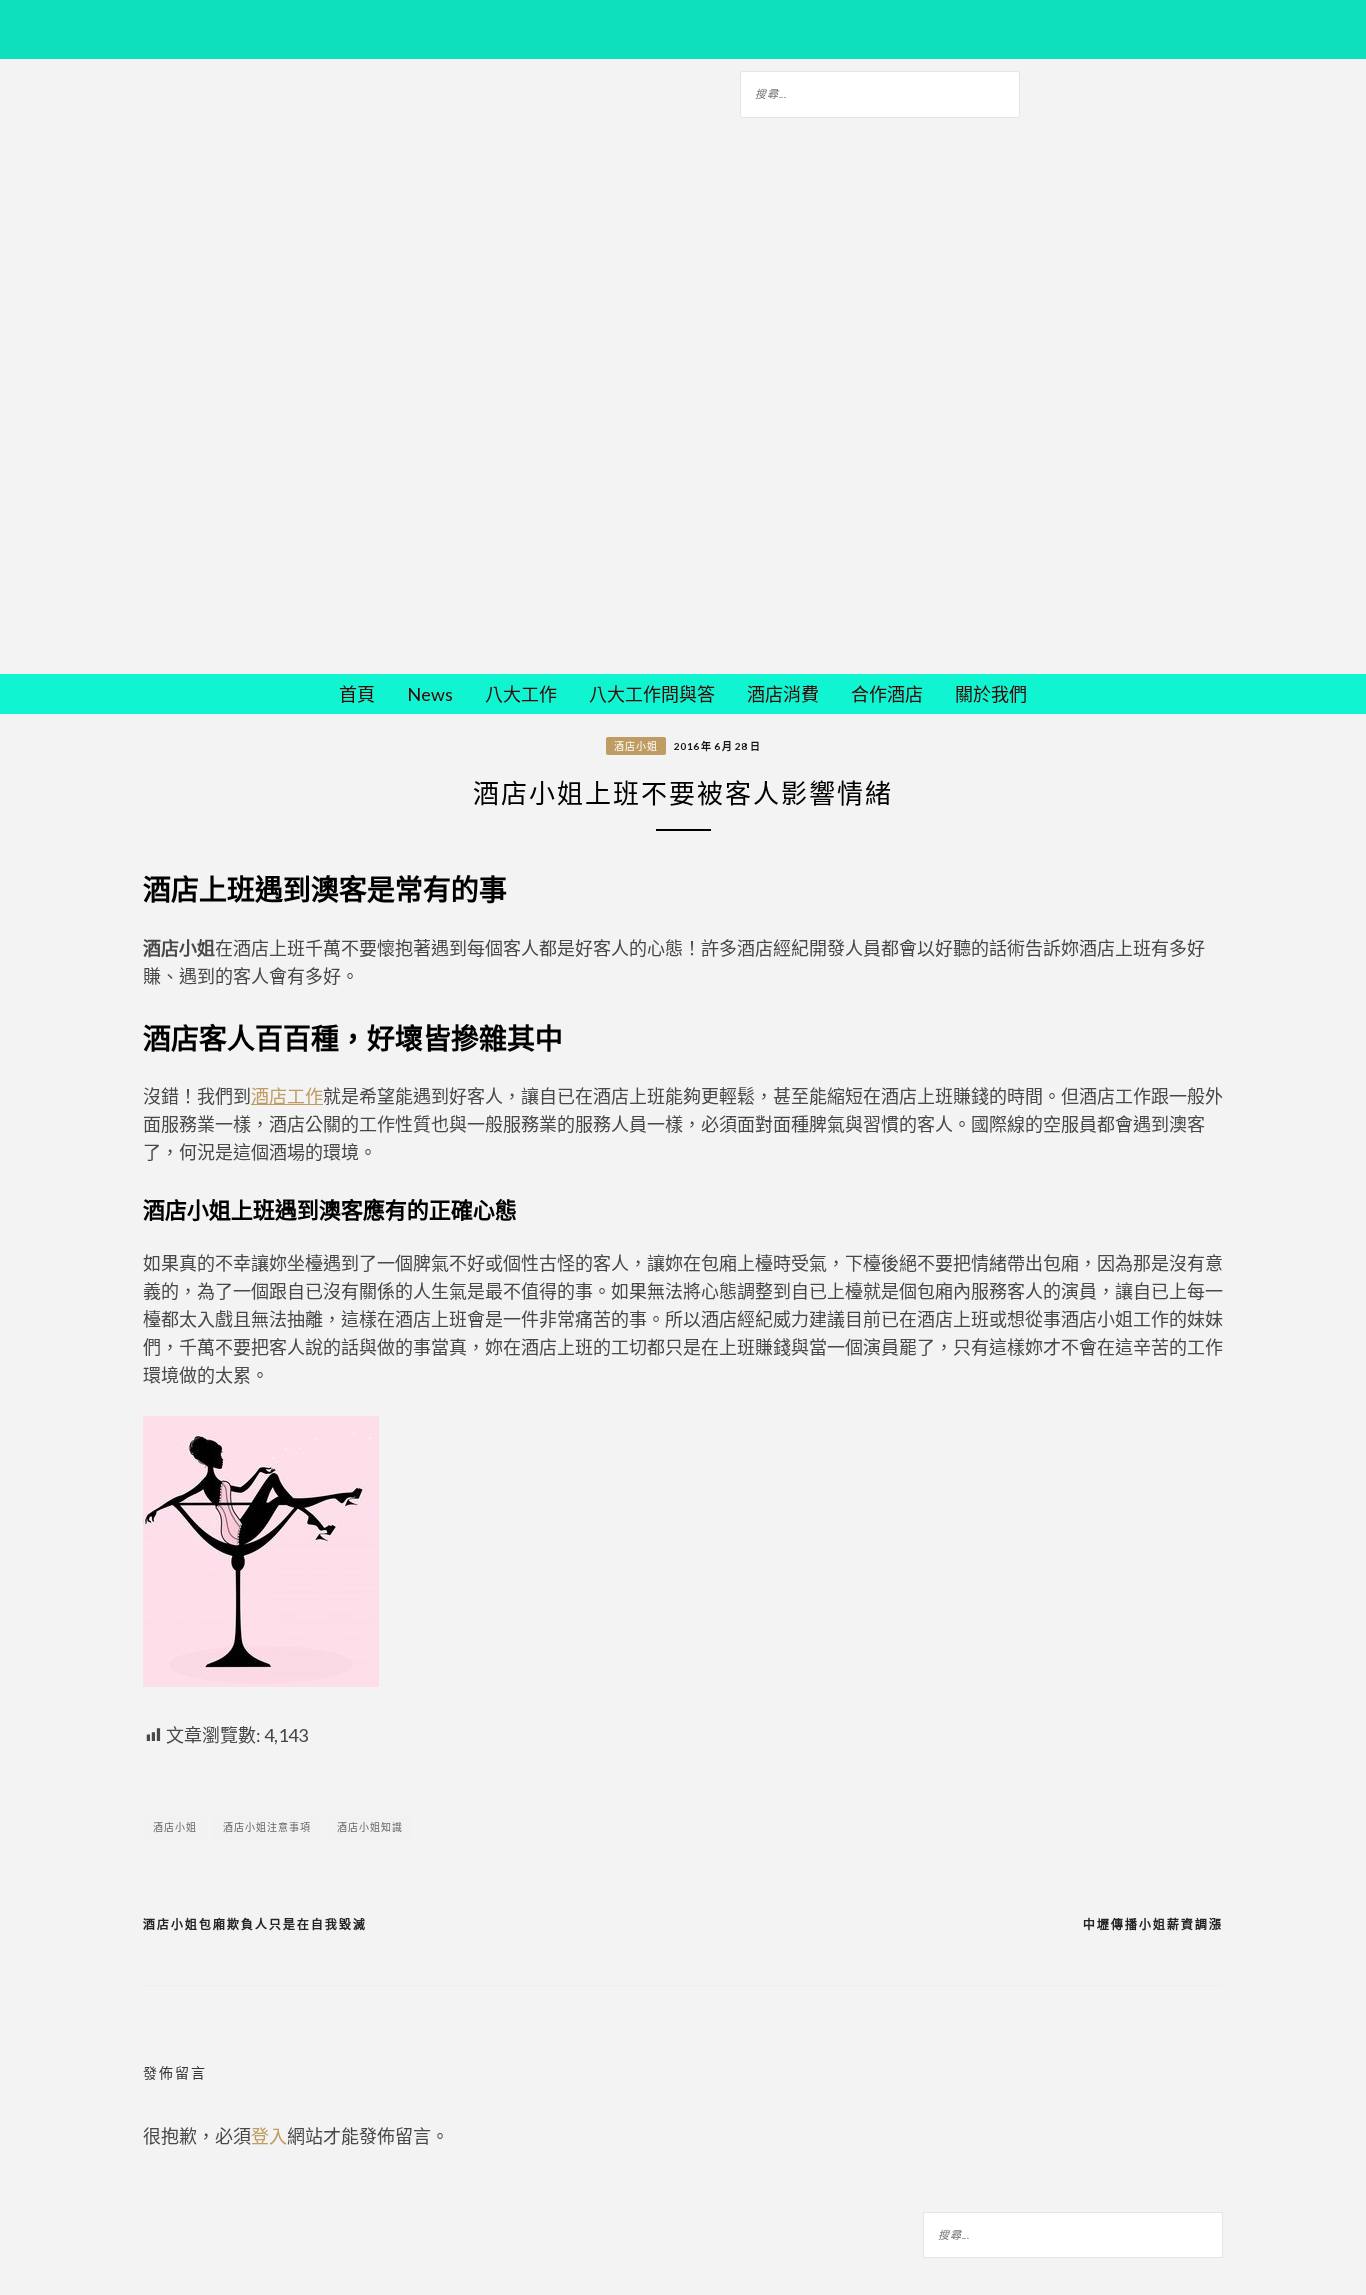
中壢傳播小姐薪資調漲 (1153, 1924)
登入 (269, 2136)
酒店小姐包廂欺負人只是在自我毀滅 (255, 1924)
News (430, 694)
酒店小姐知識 (370, 1827)
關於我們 (991, 694)
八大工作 (521, 694)
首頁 (357, 694)
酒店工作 (287, 1096)
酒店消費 (783, 694)
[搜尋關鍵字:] (880, 91)
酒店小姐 (636, 746)
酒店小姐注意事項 (267, 1827)
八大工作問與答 (652, 694)
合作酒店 (887, 694)
